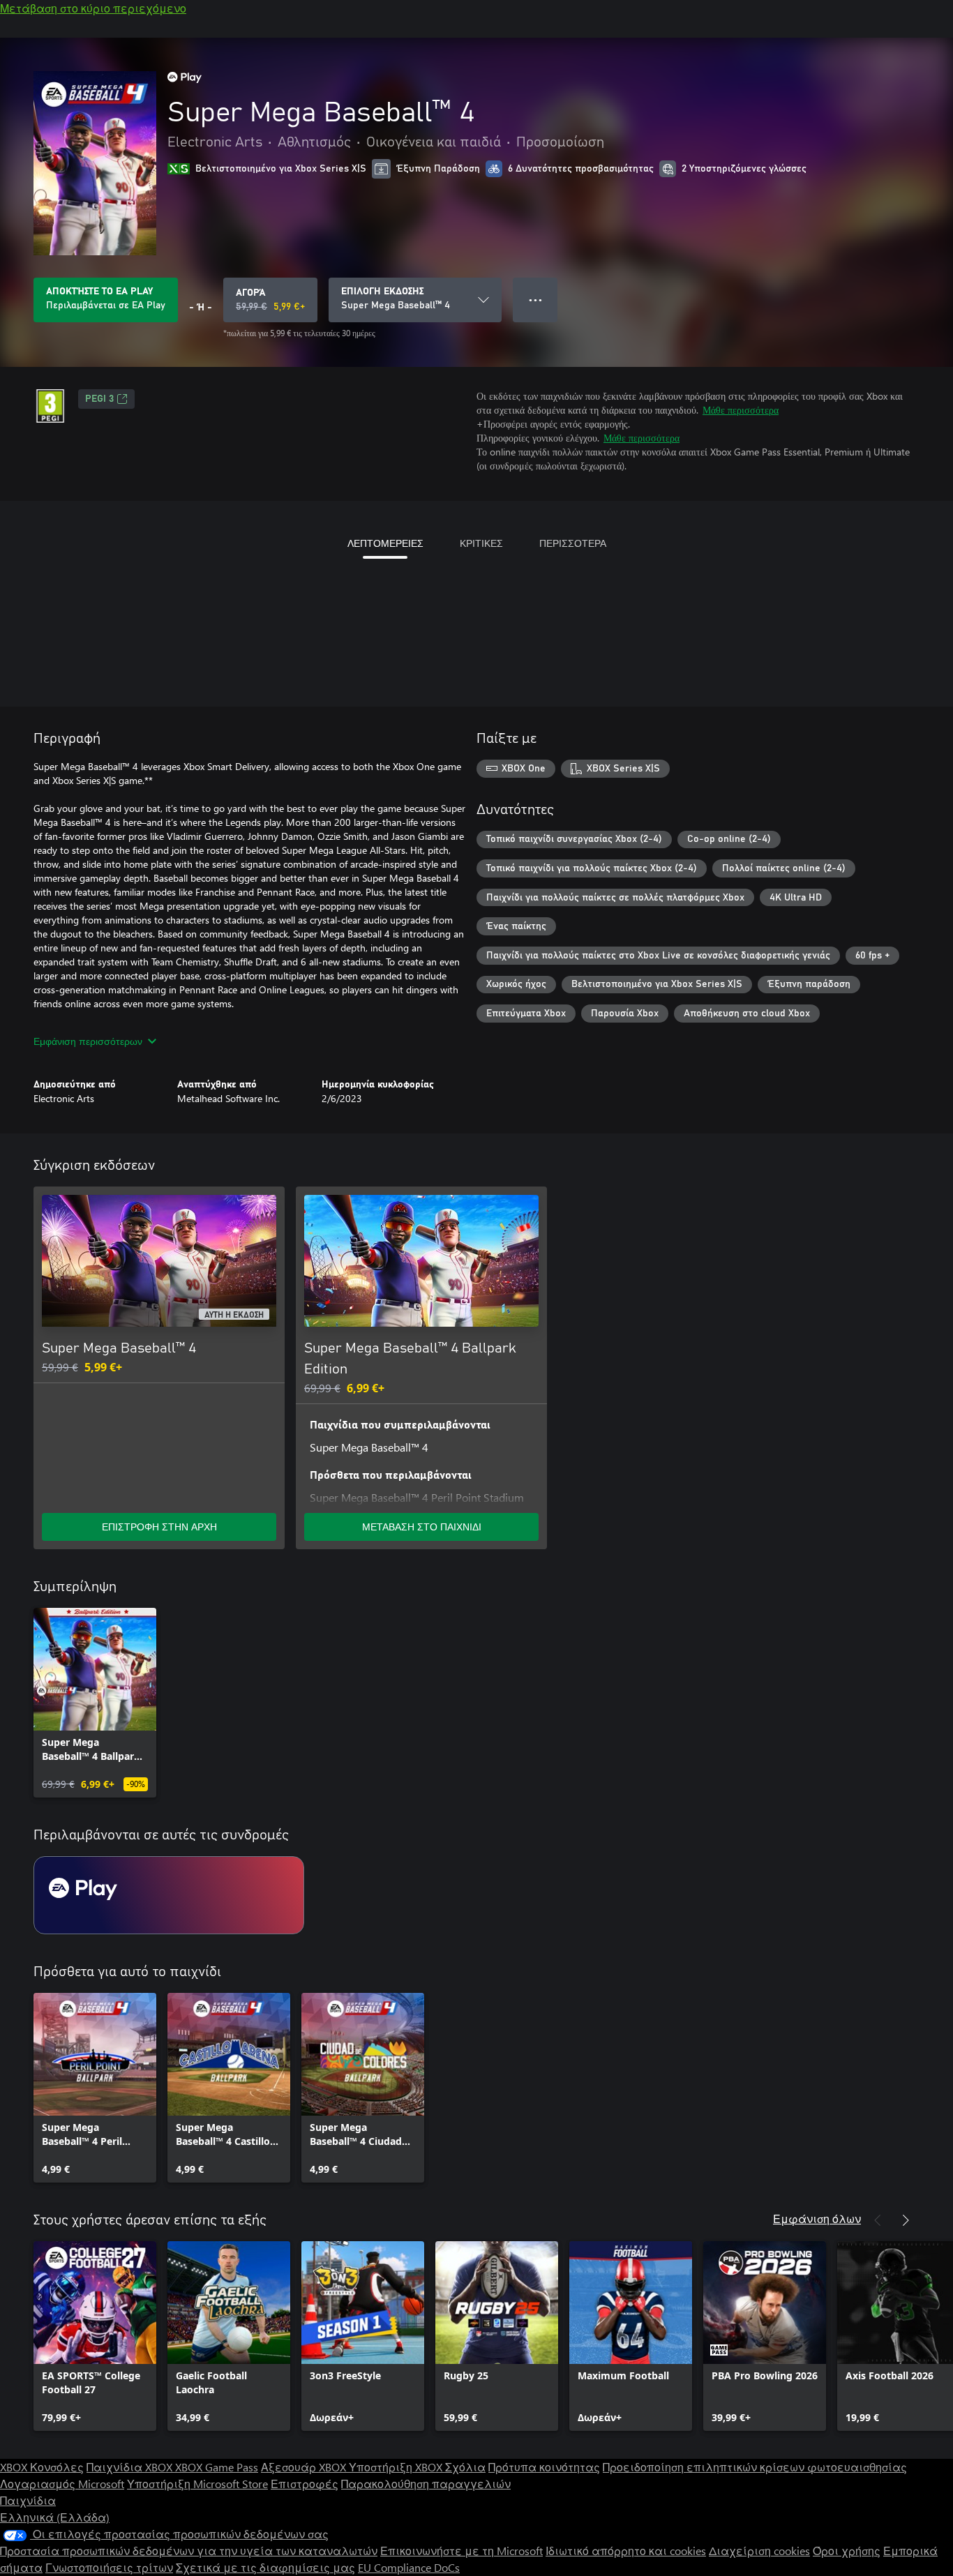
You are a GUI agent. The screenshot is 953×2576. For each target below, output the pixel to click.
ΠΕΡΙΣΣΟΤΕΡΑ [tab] (573, 543)
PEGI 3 (99, 399)
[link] (95, 1703)
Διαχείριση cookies (759, 2551)
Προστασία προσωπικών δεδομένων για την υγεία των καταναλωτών (189, 2551)
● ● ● (535, 300)
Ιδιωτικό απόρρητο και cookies (626, 2551)
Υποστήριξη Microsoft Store (197, 2484)
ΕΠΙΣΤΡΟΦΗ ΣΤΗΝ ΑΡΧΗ (159, 1527)
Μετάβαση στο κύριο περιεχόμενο (93, 8)
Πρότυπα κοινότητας (544, 2467)
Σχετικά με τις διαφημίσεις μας (265, 2567)
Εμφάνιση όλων (817, 2219)
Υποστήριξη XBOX (397, 2467)
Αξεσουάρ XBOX (305, 2467)
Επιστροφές (305, 2484)
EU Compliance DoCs (409, 2567)
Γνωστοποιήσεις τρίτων (109, 2567)
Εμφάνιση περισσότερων (88, 1041)
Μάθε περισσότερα (741, 410)
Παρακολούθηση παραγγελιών (426, 2484)
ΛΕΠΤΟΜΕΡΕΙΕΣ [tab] (385, 543)
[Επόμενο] (906, 2220)
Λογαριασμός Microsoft (62, 2484)
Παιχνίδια (28, 2500)
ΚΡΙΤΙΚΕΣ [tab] (481, 543)
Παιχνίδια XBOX (131, 2467)
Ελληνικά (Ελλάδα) (55, 2517)
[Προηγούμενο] (878, 2220)
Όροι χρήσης (847, 2551)
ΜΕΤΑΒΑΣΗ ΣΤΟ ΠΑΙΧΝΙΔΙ (422, 1527)
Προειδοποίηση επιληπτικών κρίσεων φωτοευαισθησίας (755, 2467)
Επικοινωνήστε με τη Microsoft (462, 2551)
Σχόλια (465, 2467)
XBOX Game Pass (217, 2467)
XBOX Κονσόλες (42, 2467)
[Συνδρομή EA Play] (169, 1895)
